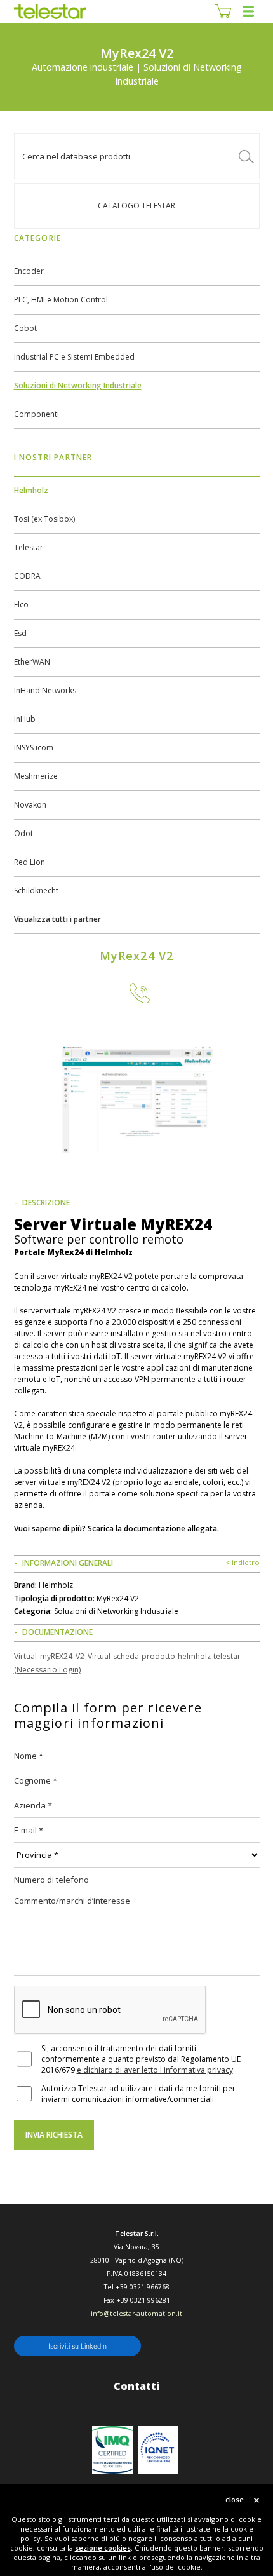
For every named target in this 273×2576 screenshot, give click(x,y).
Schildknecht (36, 891)
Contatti (136, 2386)
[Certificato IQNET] (158, 2450)
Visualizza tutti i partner (57, 919)
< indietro (243, 1562)
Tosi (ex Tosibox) (44, 519)
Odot (23, 833)
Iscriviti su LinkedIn (77, 2346)
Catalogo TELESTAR (136, 206)
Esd (20, 633)
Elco (21, 605)
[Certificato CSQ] (112, 2450)
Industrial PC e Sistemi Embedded (74, 357)
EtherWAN (32, 662)
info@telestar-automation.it (136, 2314)
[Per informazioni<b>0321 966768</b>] (136, 993)
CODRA (27, 576)
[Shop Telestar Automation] (223, 11)
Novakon (30, 805)
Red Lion (30, 862)
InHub (25, 719)
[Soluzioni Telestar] (50, 11)
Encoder (29, 271)
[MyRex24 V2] (137, 1095)
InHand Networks (45, 690)
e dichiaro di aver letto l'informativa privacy (155, 2070)
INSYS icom (34, 748)
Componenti (37, 414)
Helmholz (31, 490)
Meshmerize (36, 776)
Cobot (25, 328)
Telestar (29, 547)
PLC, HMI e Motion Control (61, 300)
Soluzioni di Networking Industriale (78, 385)
